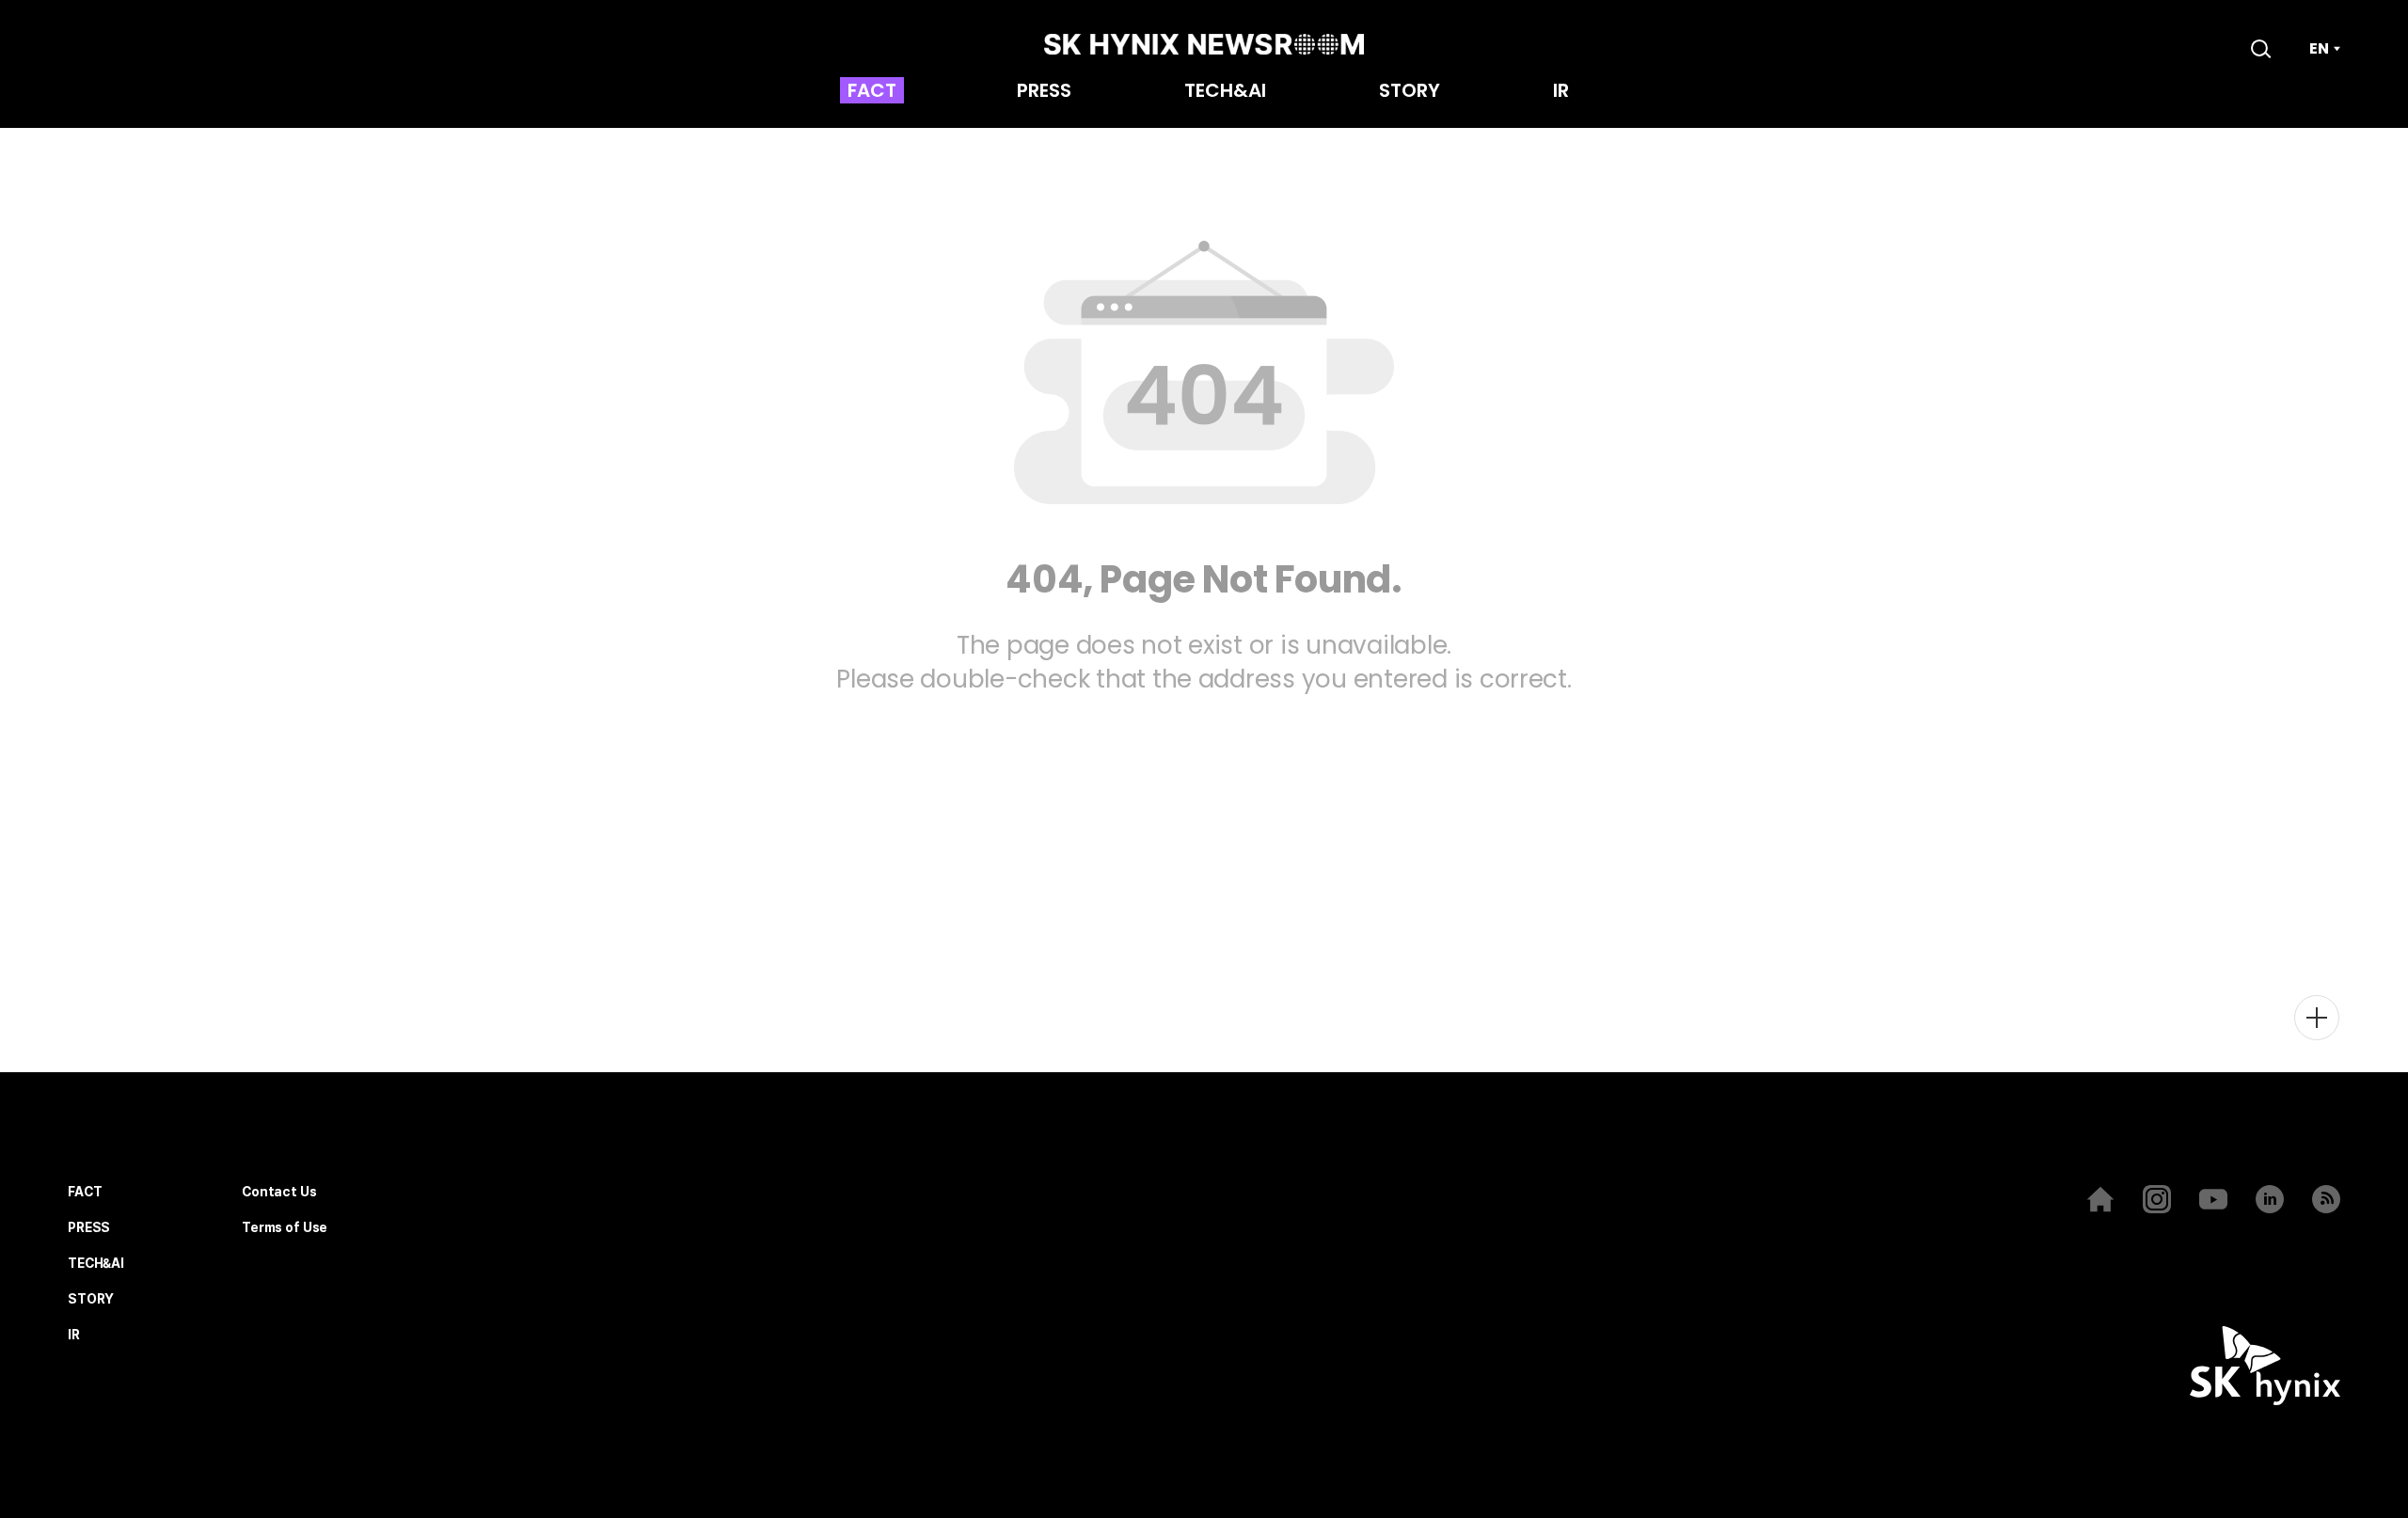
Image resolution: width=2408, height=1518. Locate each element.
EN (2319, 49)
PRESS (1044, 92)
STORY (1410, 92)
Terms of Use (285, 1228)
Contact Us (279, 1192)
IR (1561, 92)
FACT (872, 92)
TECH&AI (1225, 92)
